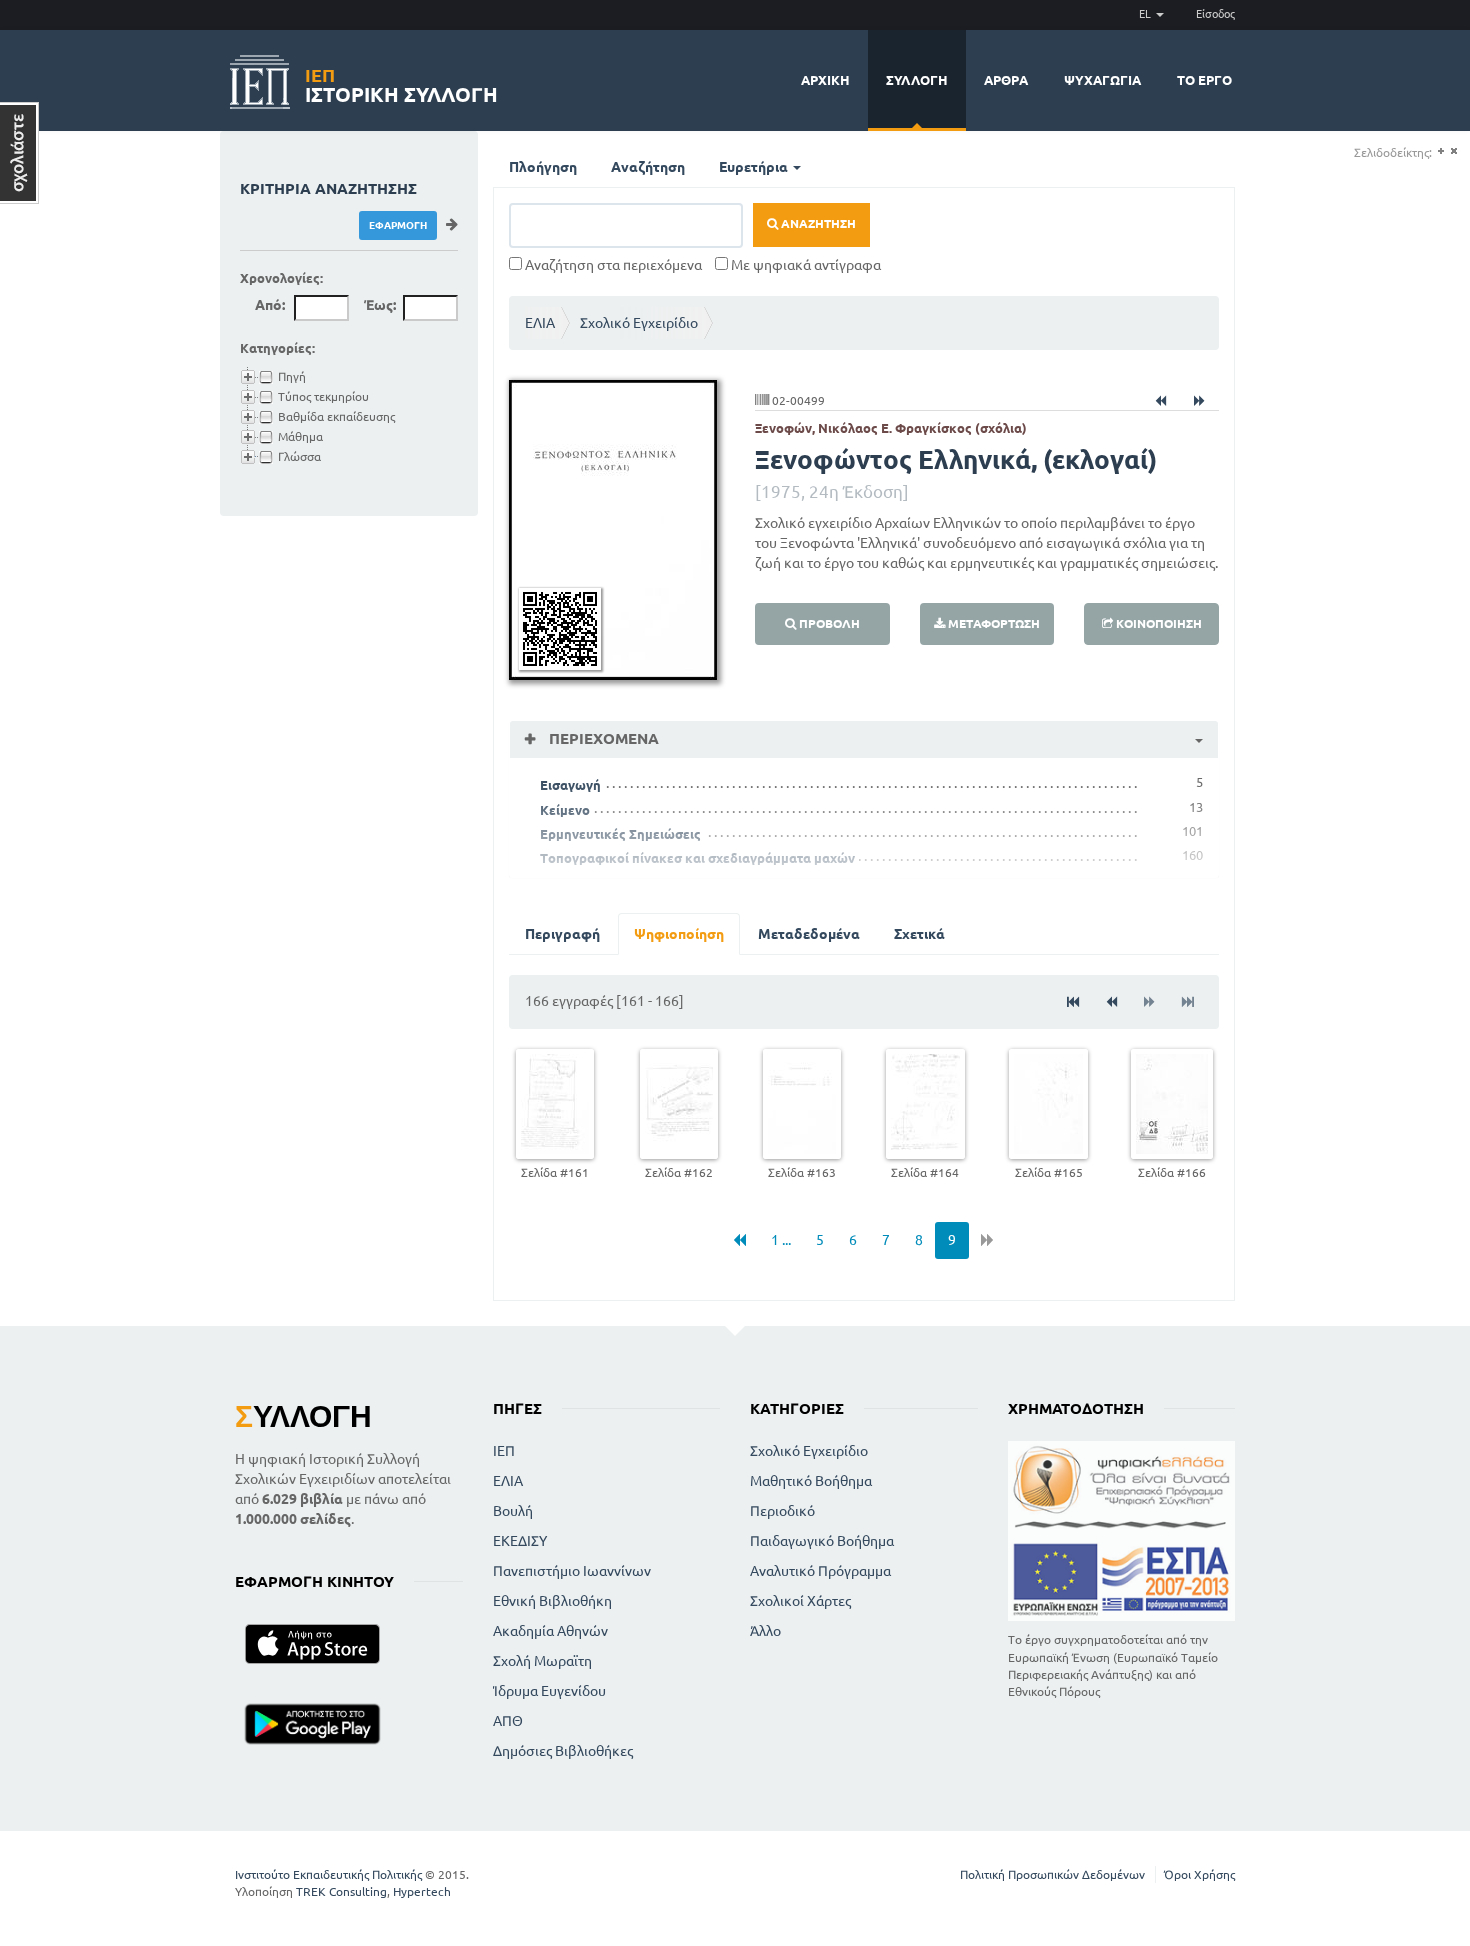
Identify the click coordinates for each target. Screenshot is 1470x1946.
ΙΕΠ (504, 1451)
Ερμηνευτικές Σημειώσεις (620, 834)
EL (1146, 14)
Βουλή (513, 1511)
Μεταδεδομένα (809, 934)
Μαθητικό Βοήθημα (811, 1481)
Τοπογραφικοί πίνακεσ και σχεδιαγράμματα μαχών (697, 858)
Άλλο (765, 1631)
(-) (1453, 151)
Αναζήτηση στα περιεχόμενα (612, 265)
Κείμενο (565, 810)
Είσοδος (1215, 14)
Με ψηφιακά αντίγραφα (804, 265)
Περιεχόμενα (602, 738)
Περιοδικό (782, 1511)
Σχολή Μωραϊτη (542, 1661)
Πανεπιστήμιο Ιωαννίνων (572, 1571)
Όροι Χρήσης (1199, 1874)
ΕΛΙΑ (540, 323)
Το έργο (1204, 80)
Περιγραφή (562, 934)
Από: (270, 305)
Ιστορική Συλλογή (401, 82)
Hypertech (422, 1891)
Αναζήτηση (648, 167)
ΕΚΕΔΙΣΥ (520, 1541)
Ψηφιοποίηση (679, 934)
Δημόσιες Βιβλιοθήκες (563, 1751)
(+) (1440, 151)
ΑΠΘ (508, 1721)
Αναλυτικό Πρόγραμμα (820, 1571)
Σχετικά (919, 934)
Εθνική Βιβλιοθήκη (552, 1601)
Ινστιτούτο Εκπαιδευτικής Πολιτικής (328, 1874)
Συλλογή (917, 80)
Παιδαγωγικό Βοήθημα (822, 1541)
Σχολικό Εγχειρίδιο (639, 323)
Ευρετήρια (755, 167)
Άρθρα (1006, 80)
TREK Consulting (341, 1891)
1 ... (781, 1240)
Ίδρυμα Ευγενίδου (549, 1691)
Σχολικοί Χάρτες (800, 1601)
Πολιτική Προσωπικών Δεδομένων (1052, 1874)
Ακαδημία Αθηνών (550, 1631)
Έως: (380, 305)
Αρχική (825, 80)
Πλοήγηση (543, 167)
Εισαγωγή (570, 785)
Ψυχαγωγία (1102, 80)
